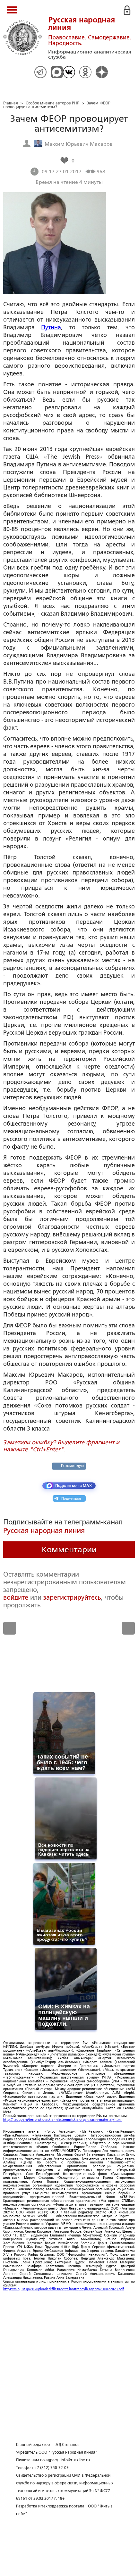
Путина (51, 327)
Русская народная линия (44, 1531)
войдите (16, 1597)
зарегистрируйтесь (72, 1597)
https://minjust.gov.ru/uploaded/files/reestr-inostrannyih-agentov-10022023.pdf (64, 2289)
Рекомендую (72, 1466)
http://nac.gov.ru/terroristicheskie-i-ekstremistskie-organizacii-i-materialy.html (62, 2120)
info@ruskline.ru (75, 2460)
